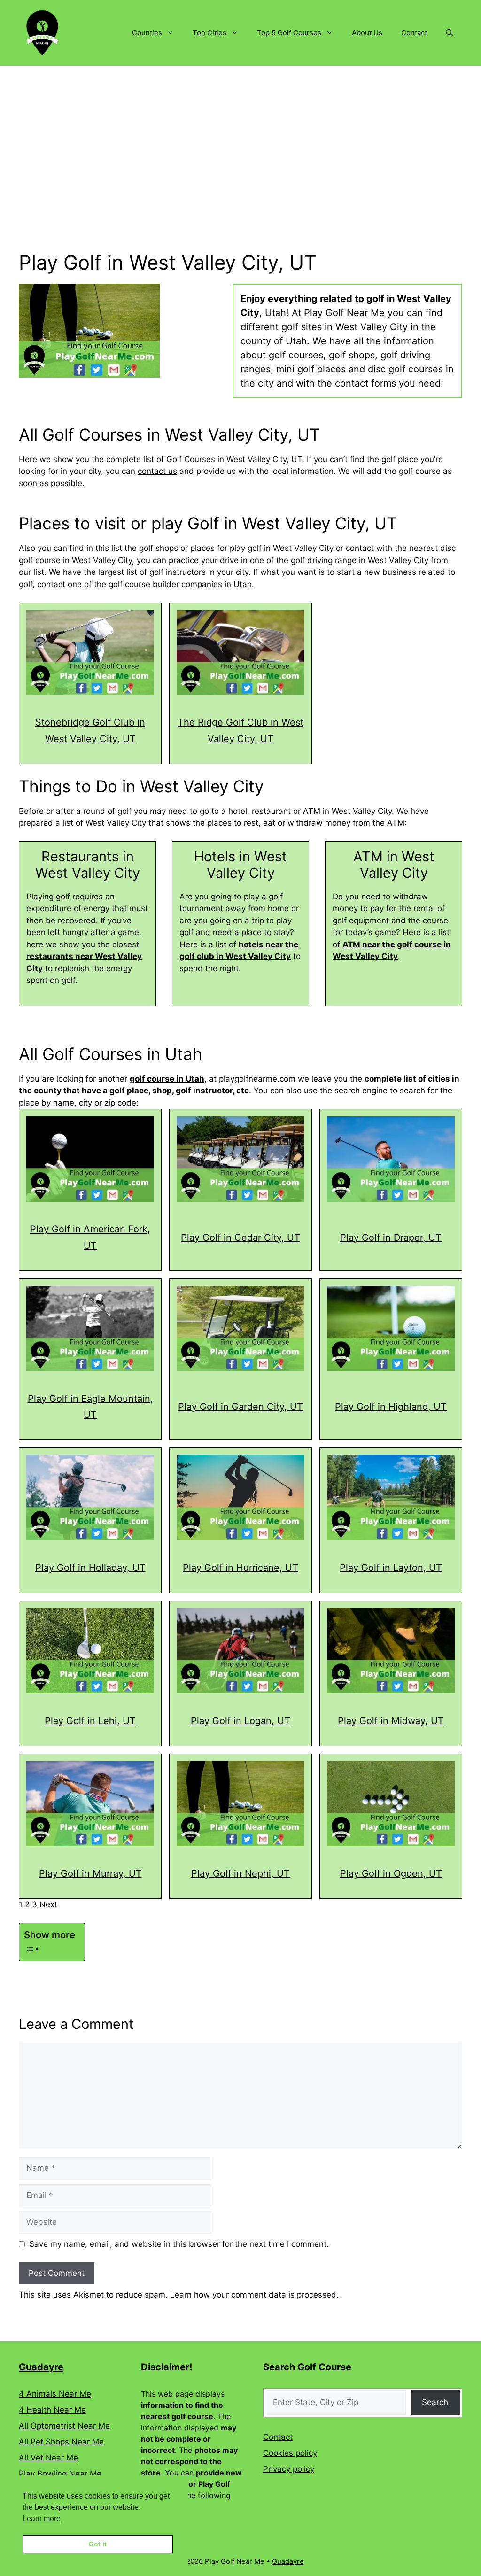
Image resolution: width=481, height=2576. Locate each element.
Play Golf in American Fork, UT (90, 1237)
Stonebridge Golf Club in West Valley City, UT (90, 731)
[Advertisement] (240, 136)
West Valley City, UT (264, 459)
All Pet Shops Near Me (61, 2442)
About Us (367, 33)
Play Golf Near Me (344, 313)
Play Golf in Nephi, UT (240, 1873)
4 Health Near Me (52, 2410)
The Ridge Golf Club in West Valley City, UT (240, 731)
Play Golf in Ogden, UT (391, 1873)
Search (435, 2402)
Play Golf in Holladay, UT (90, 1568)
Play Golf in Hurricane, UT (240, 1568)
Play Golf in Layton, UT (391, 1568)
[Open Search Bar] (449, 33)
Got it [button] (98, 2544)
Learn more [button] (42, 2518)
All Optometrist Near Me (64, 2426)
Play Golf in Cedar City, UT (240, 1238)
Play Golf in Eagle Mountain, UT (90, 1407)
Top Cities (209, 33)
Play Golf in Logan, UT (240, 1721)
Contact (414, 33)
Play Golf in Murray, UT (90, 1873)
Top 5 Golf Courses (289, 33)
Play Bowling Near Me (60, 2474)
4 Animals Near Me (55, 2394)
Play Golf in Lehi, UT (90, 1721)
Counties (147, 33)
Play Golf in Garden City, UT (240, 1407)
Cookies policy (290, 2453)
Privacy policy (289, 2469)
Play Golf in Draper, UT (391, 1238)
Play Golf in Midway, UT (391, 1721)
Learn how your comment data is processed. (254, 2295)
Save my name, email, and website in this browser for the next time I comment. (179, 2244)
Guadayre (41, 2367)
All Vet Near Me (48, 2458)
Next (48, 1904)
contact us (157, 471)
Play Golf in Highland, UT (391, 1407)
